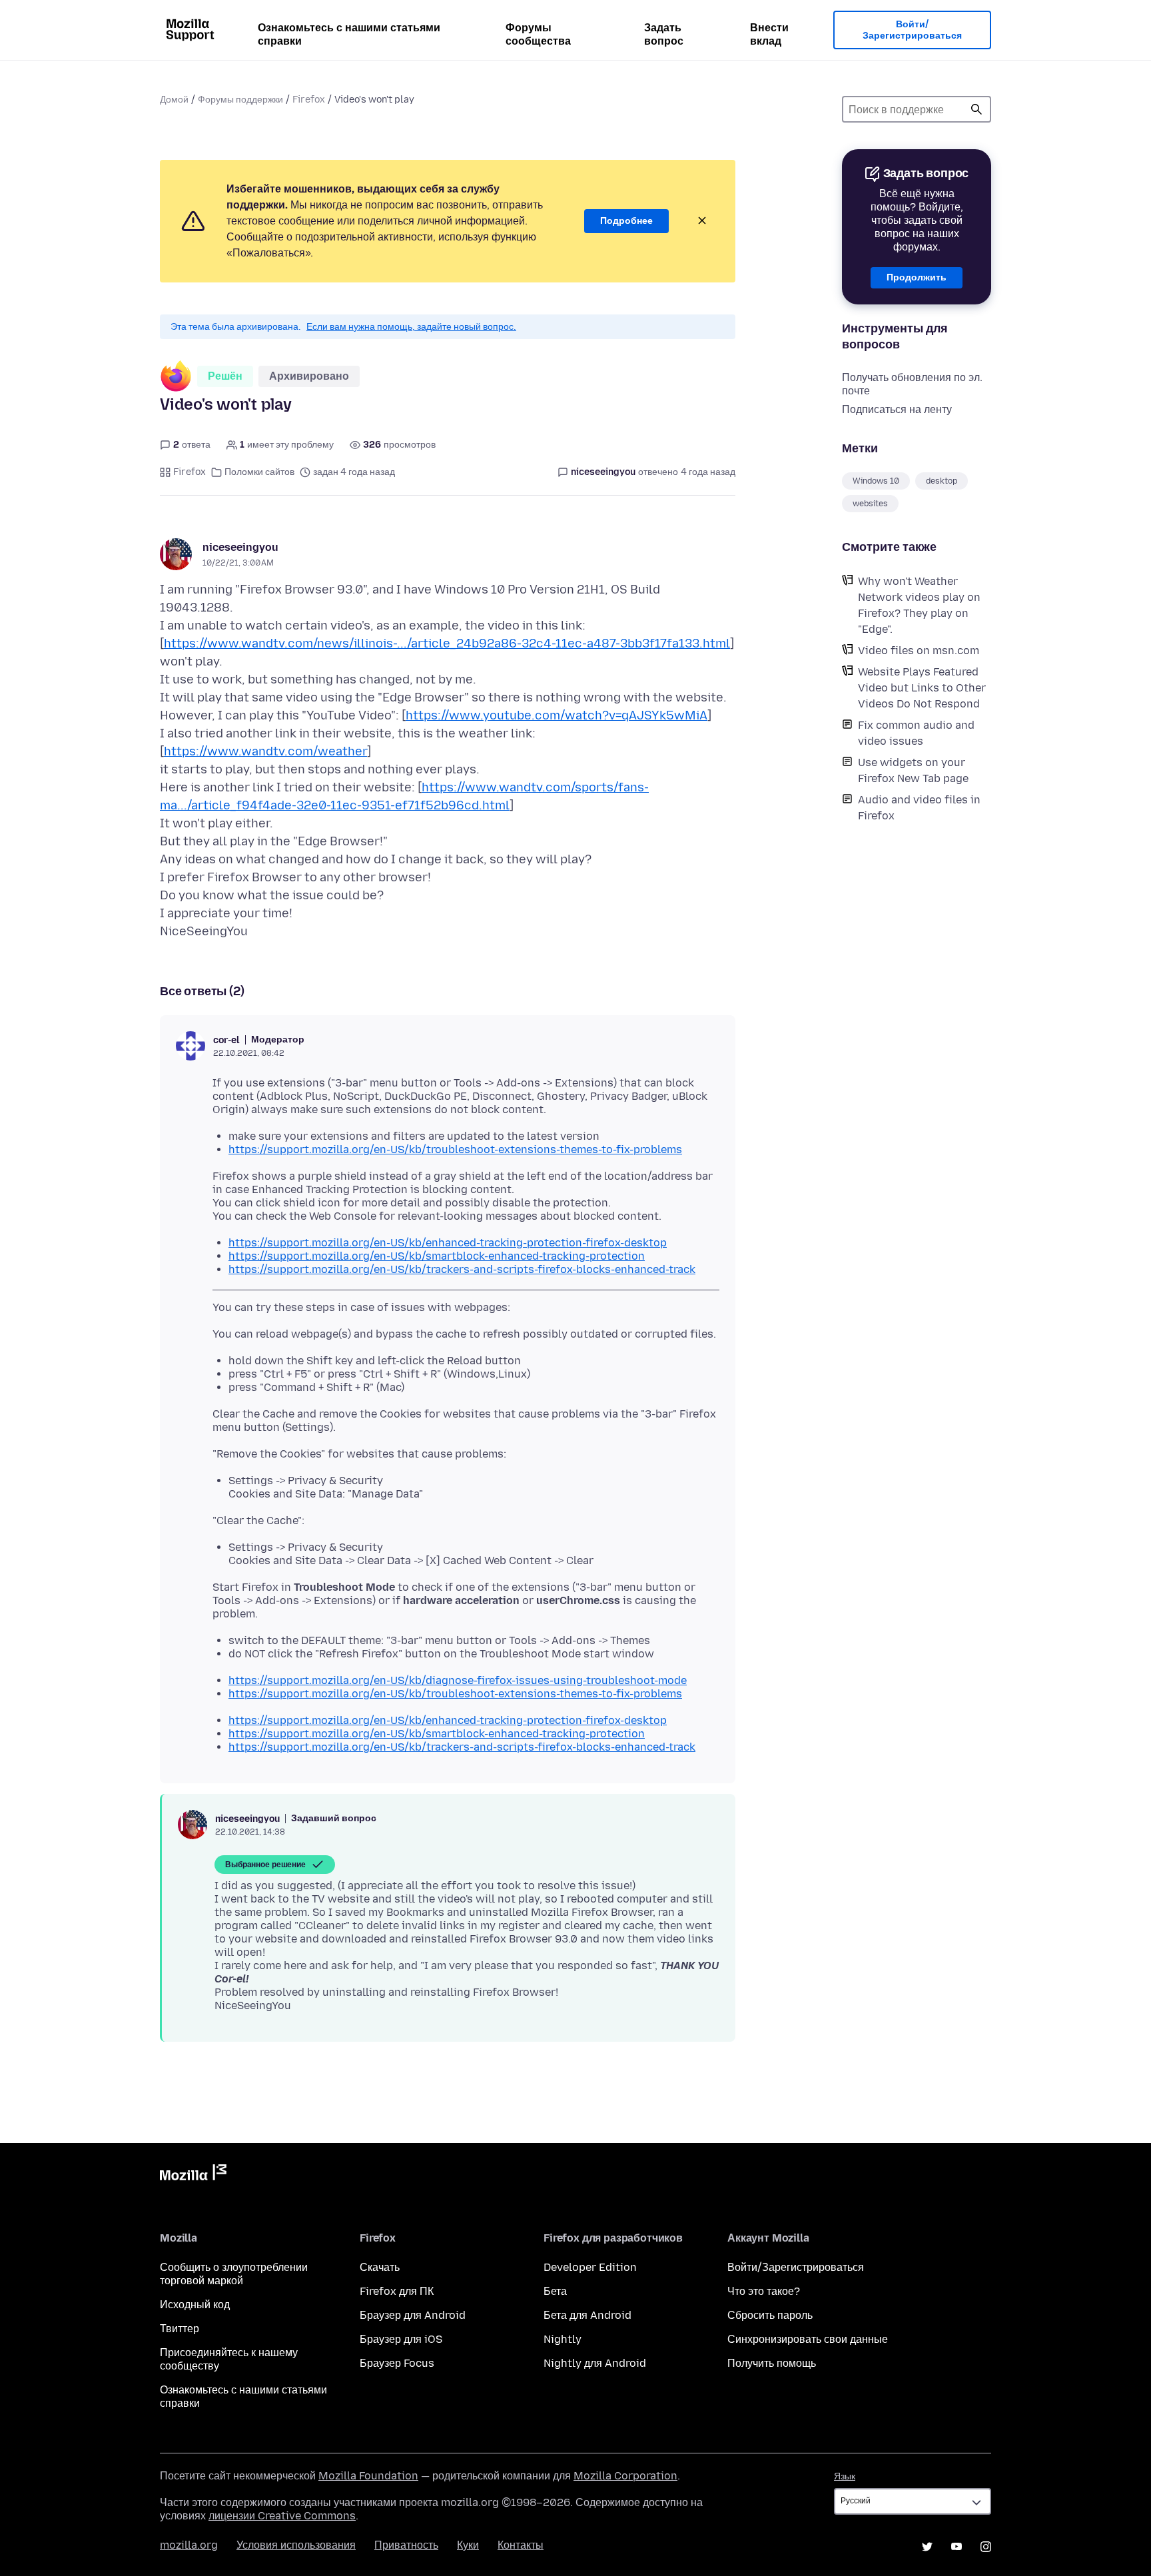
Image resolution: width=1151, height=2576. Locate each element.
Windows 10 (876, 481)
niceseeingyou (240, 547)
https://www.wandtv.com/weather (265, 751)
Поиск (976, 109)
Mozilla (193, 2175)
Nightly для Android (595, 2363)
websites (870, 504)
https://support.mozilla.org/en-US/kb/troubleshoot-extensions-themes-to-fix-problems (455, 1149)
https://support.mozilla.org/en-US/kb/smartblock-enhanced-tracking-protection (437, 1256)
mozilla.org (189, 2545)
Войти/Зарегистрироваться (912, 30)
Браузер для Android (413, 2315)
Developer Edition (590, 2267)
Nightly (563, 2339)
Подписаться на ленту (897, 409)
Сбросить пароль (770, 2315)
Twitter (927, 2547)
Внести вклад (769, 34)
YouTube (957, 2547)
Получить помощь (772, 2363)
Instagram (986, 2547)
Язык (845, 2476)
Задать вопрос (664, 34)
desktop (942, 481)
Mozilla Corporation (625, 2476)
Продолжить (917, 277)
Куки (468, 2545)
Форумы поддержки (240, 100)
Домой (174, 100)
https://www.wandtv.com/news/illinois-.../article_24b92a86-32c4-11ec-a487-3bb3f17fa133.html (447, 644)
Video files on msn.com (919, 650)
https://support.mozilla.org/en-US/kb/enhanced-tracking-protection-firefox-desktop (448, 1243)
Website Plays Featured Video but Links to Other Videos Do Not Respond (922, 688)
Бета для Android (587, 2315)
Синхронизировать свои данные (808, 2339)
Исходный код (195, 2305)
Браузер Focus (397, 2363)
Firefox (309, 100)
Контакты (521, 2545)
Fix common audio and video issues (916, 733)
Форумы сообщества (538, 34)
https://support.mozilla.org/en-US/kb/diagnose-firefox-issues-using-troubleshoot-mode (458, 1680)
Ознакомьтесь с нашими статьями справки (349, 34)
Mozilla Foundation (368, 2476)
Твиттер (180, 2329)
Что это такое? (764, 2291)
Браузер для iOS (401, 2339)
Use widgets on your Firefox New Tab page (913, 770)
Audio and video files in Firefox (919, 808)
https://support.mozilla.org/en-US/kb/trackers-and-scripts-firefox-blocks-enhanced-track (462, 1269)
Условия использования (296, 2545)
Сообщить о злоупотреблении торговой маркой (234, 2274)
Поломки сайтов (259, 472)
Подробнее (626, 221)
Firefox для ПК (397, 2291)
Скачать (380, 2267)
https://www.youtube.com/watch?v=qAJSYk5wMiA (557, 715)
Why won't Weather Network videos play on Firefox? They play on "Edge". (919, 605)
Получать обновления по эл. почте (912, 384)
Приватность (406, 2545)
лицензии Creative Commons (282, 2516)
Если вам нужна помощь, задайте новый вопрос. (411, 327)
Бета (555, 2291)
